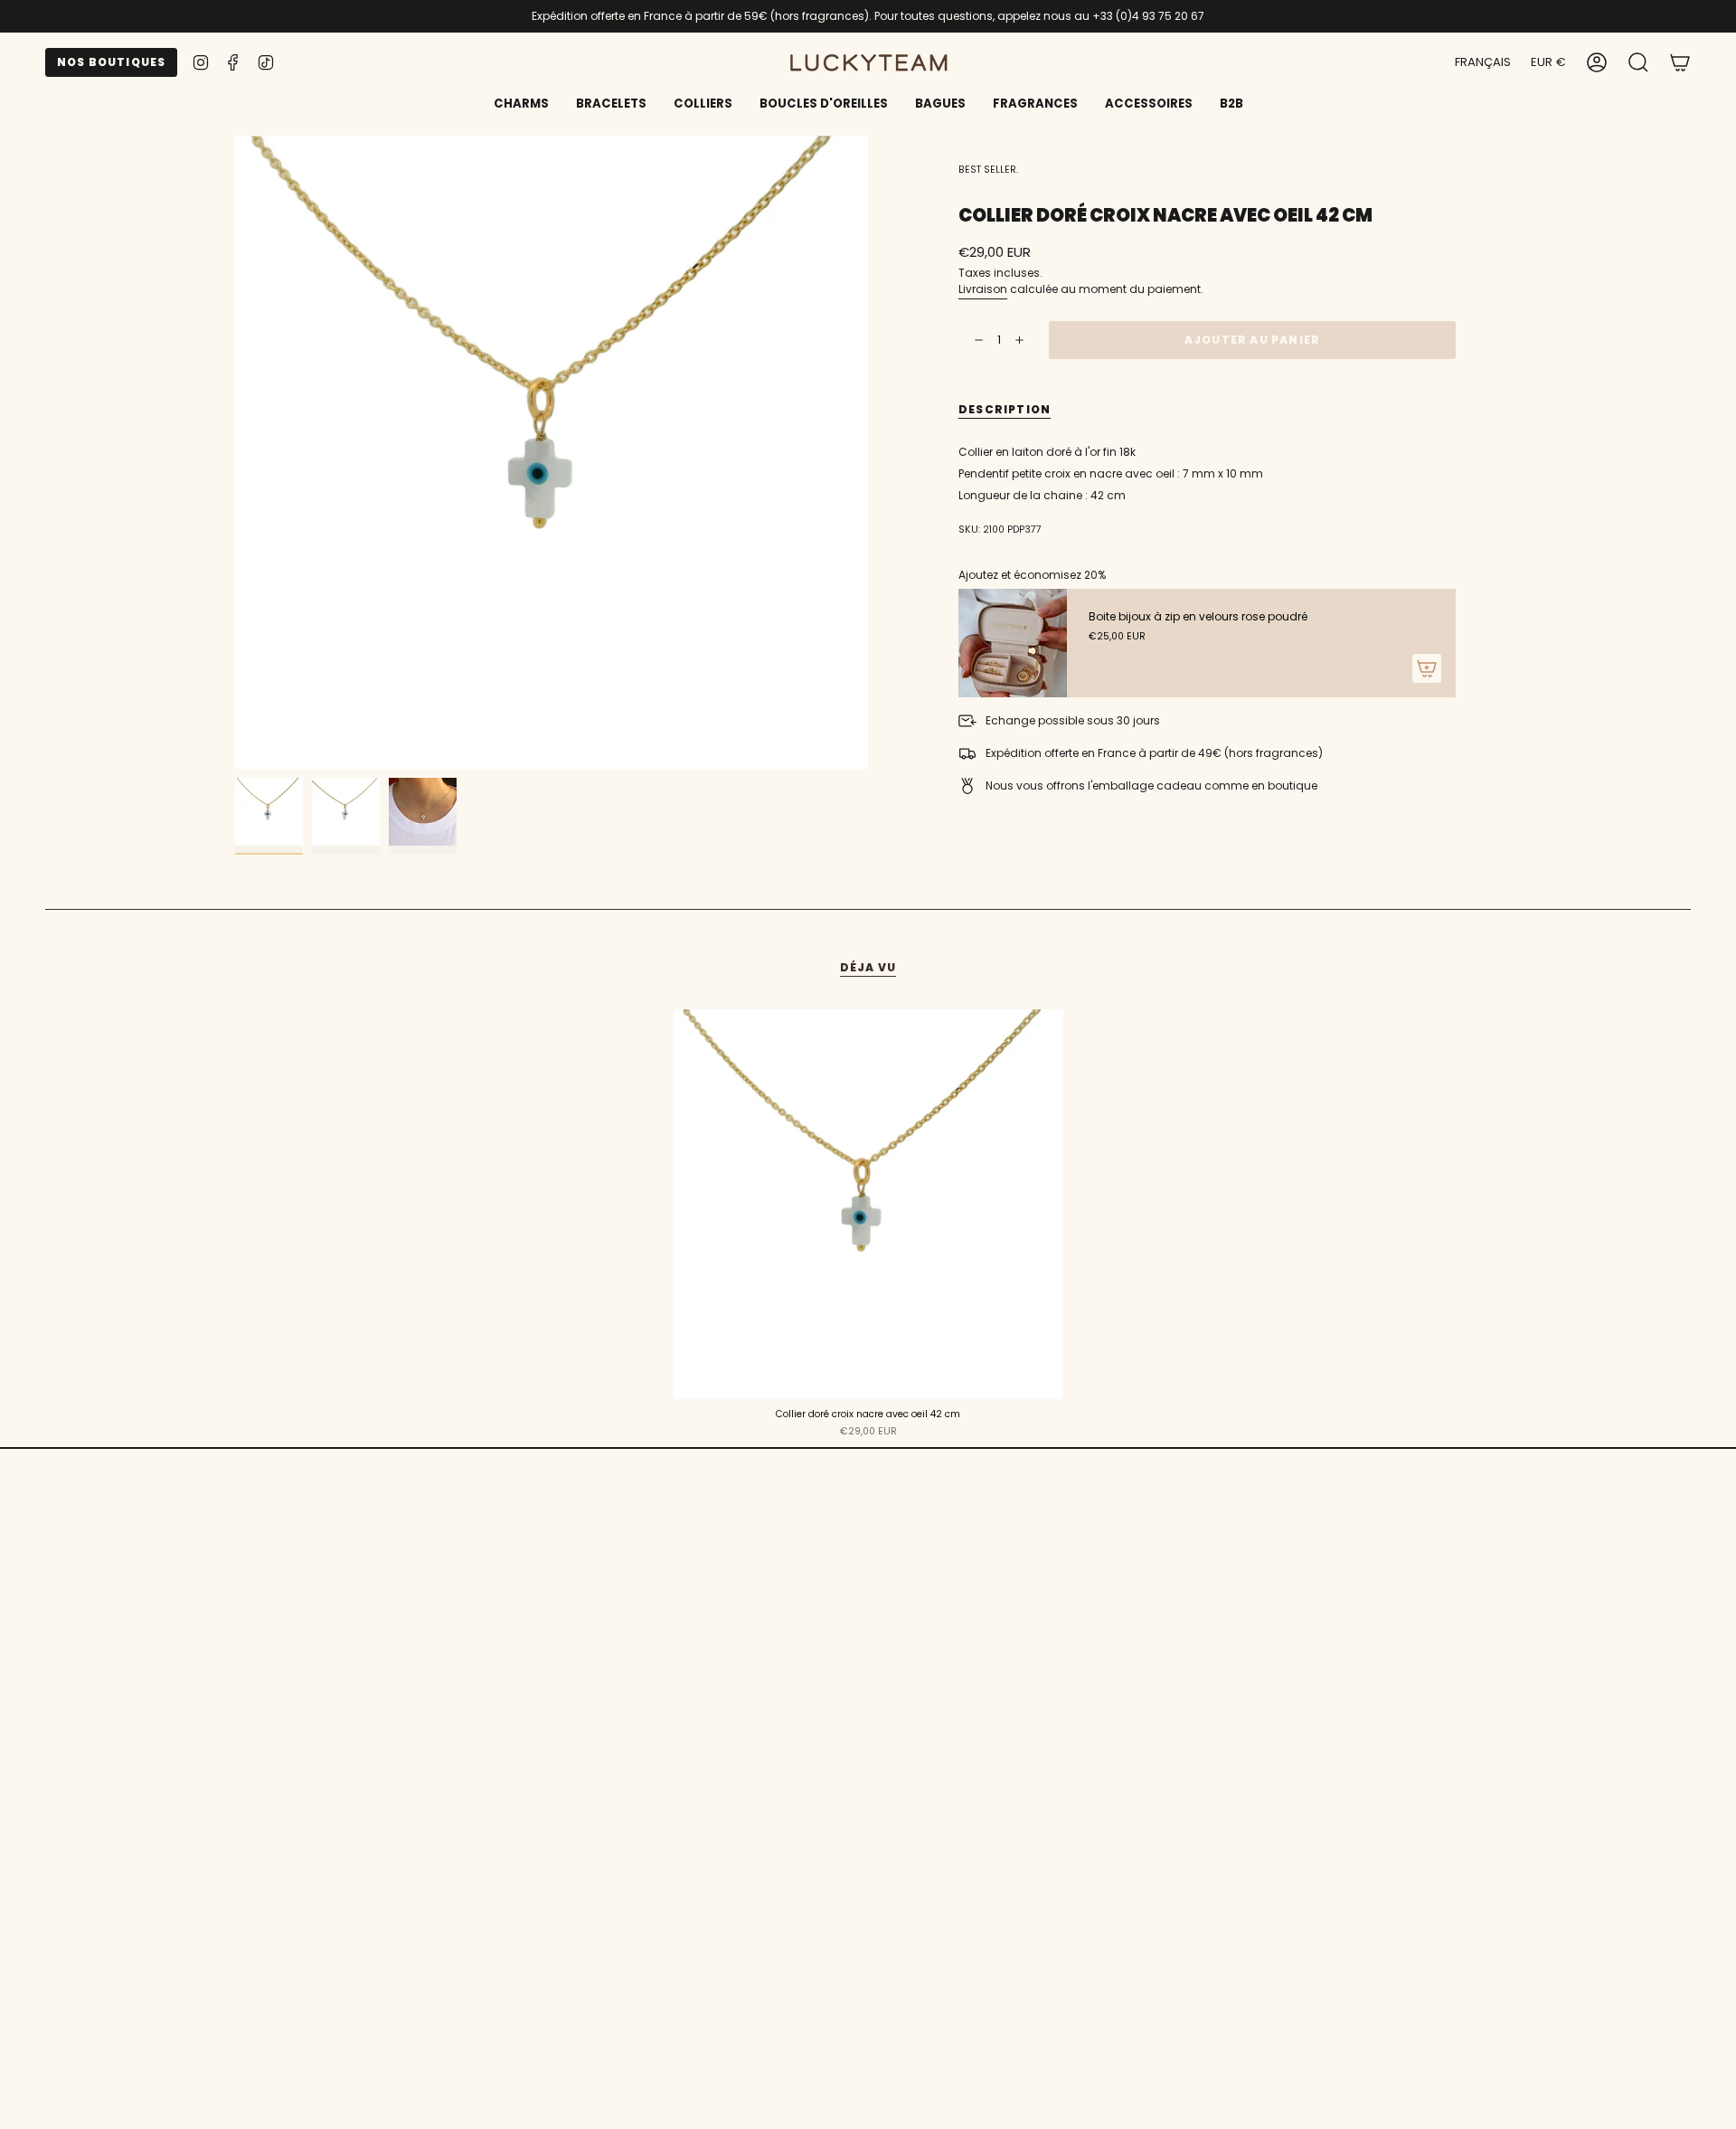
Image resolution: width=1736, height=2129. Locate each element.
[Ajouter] (1427, 668)
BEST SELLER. (988, 170)
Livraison (983, 289)
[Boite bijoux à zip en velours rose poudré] (1013, 643)
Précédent (235, 452)
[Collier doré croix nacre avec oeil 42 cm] (868, 1204)
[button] (611, 105)
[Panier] (1680, 62)
